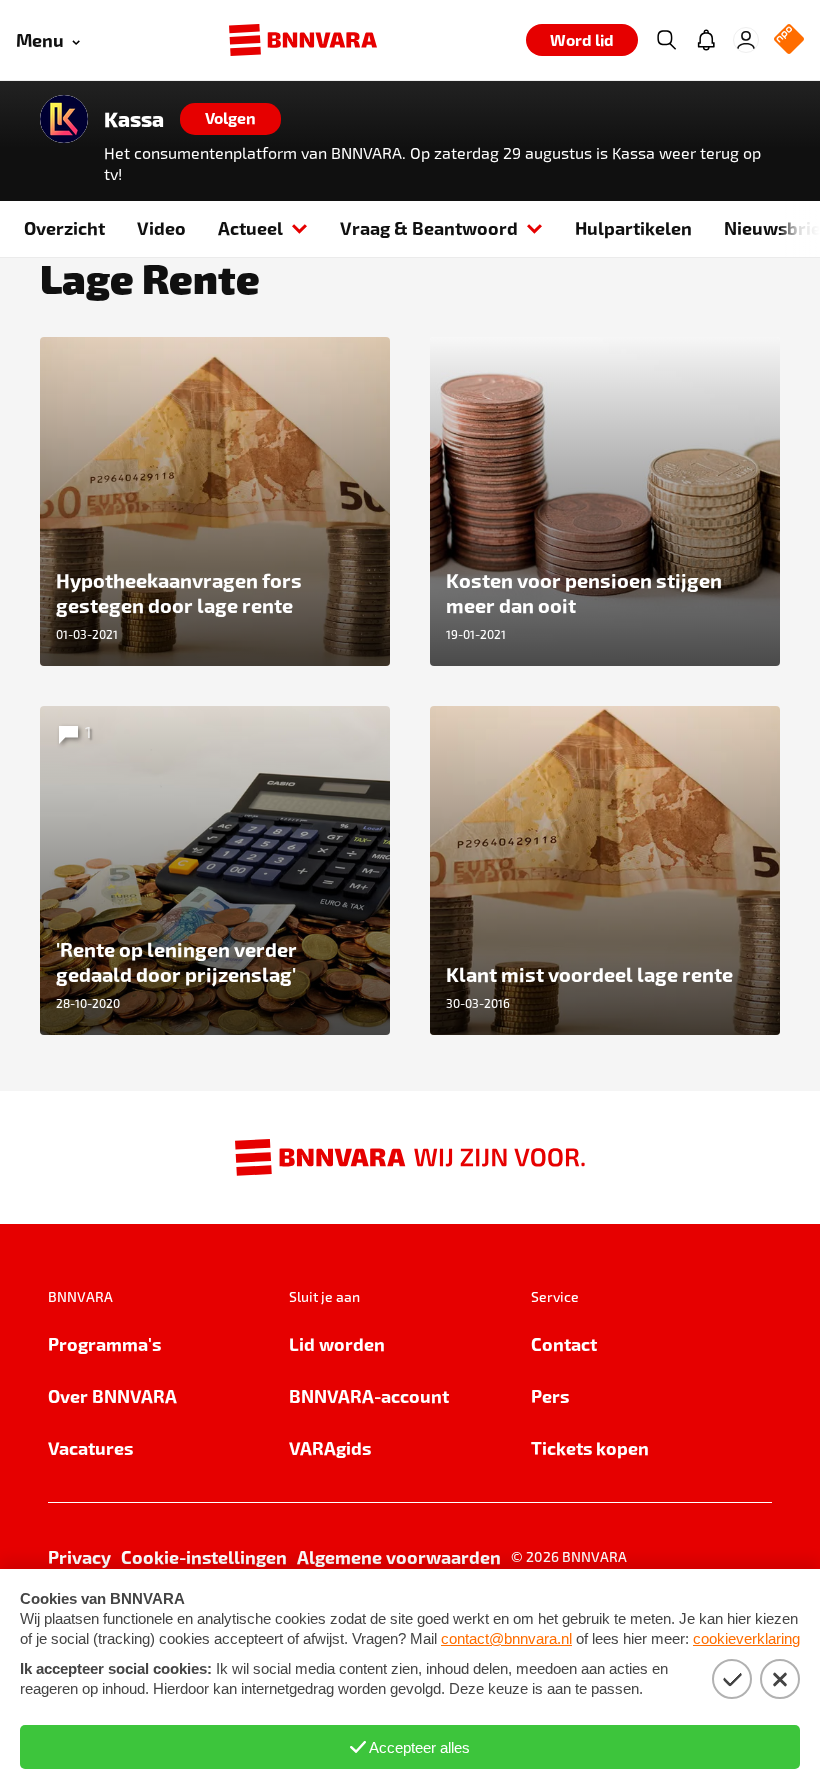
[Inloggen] (746, 40)
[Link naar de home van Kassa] (64, 119)
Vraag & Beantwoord (429, 227)
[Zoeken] (666, 40)
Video (161, 227)
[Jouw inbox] (706, 40)
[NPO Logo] (789, 40)
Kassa (134, 119)
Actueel (250, 227)
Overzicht (64, 227)
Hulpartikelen (633, 227)
